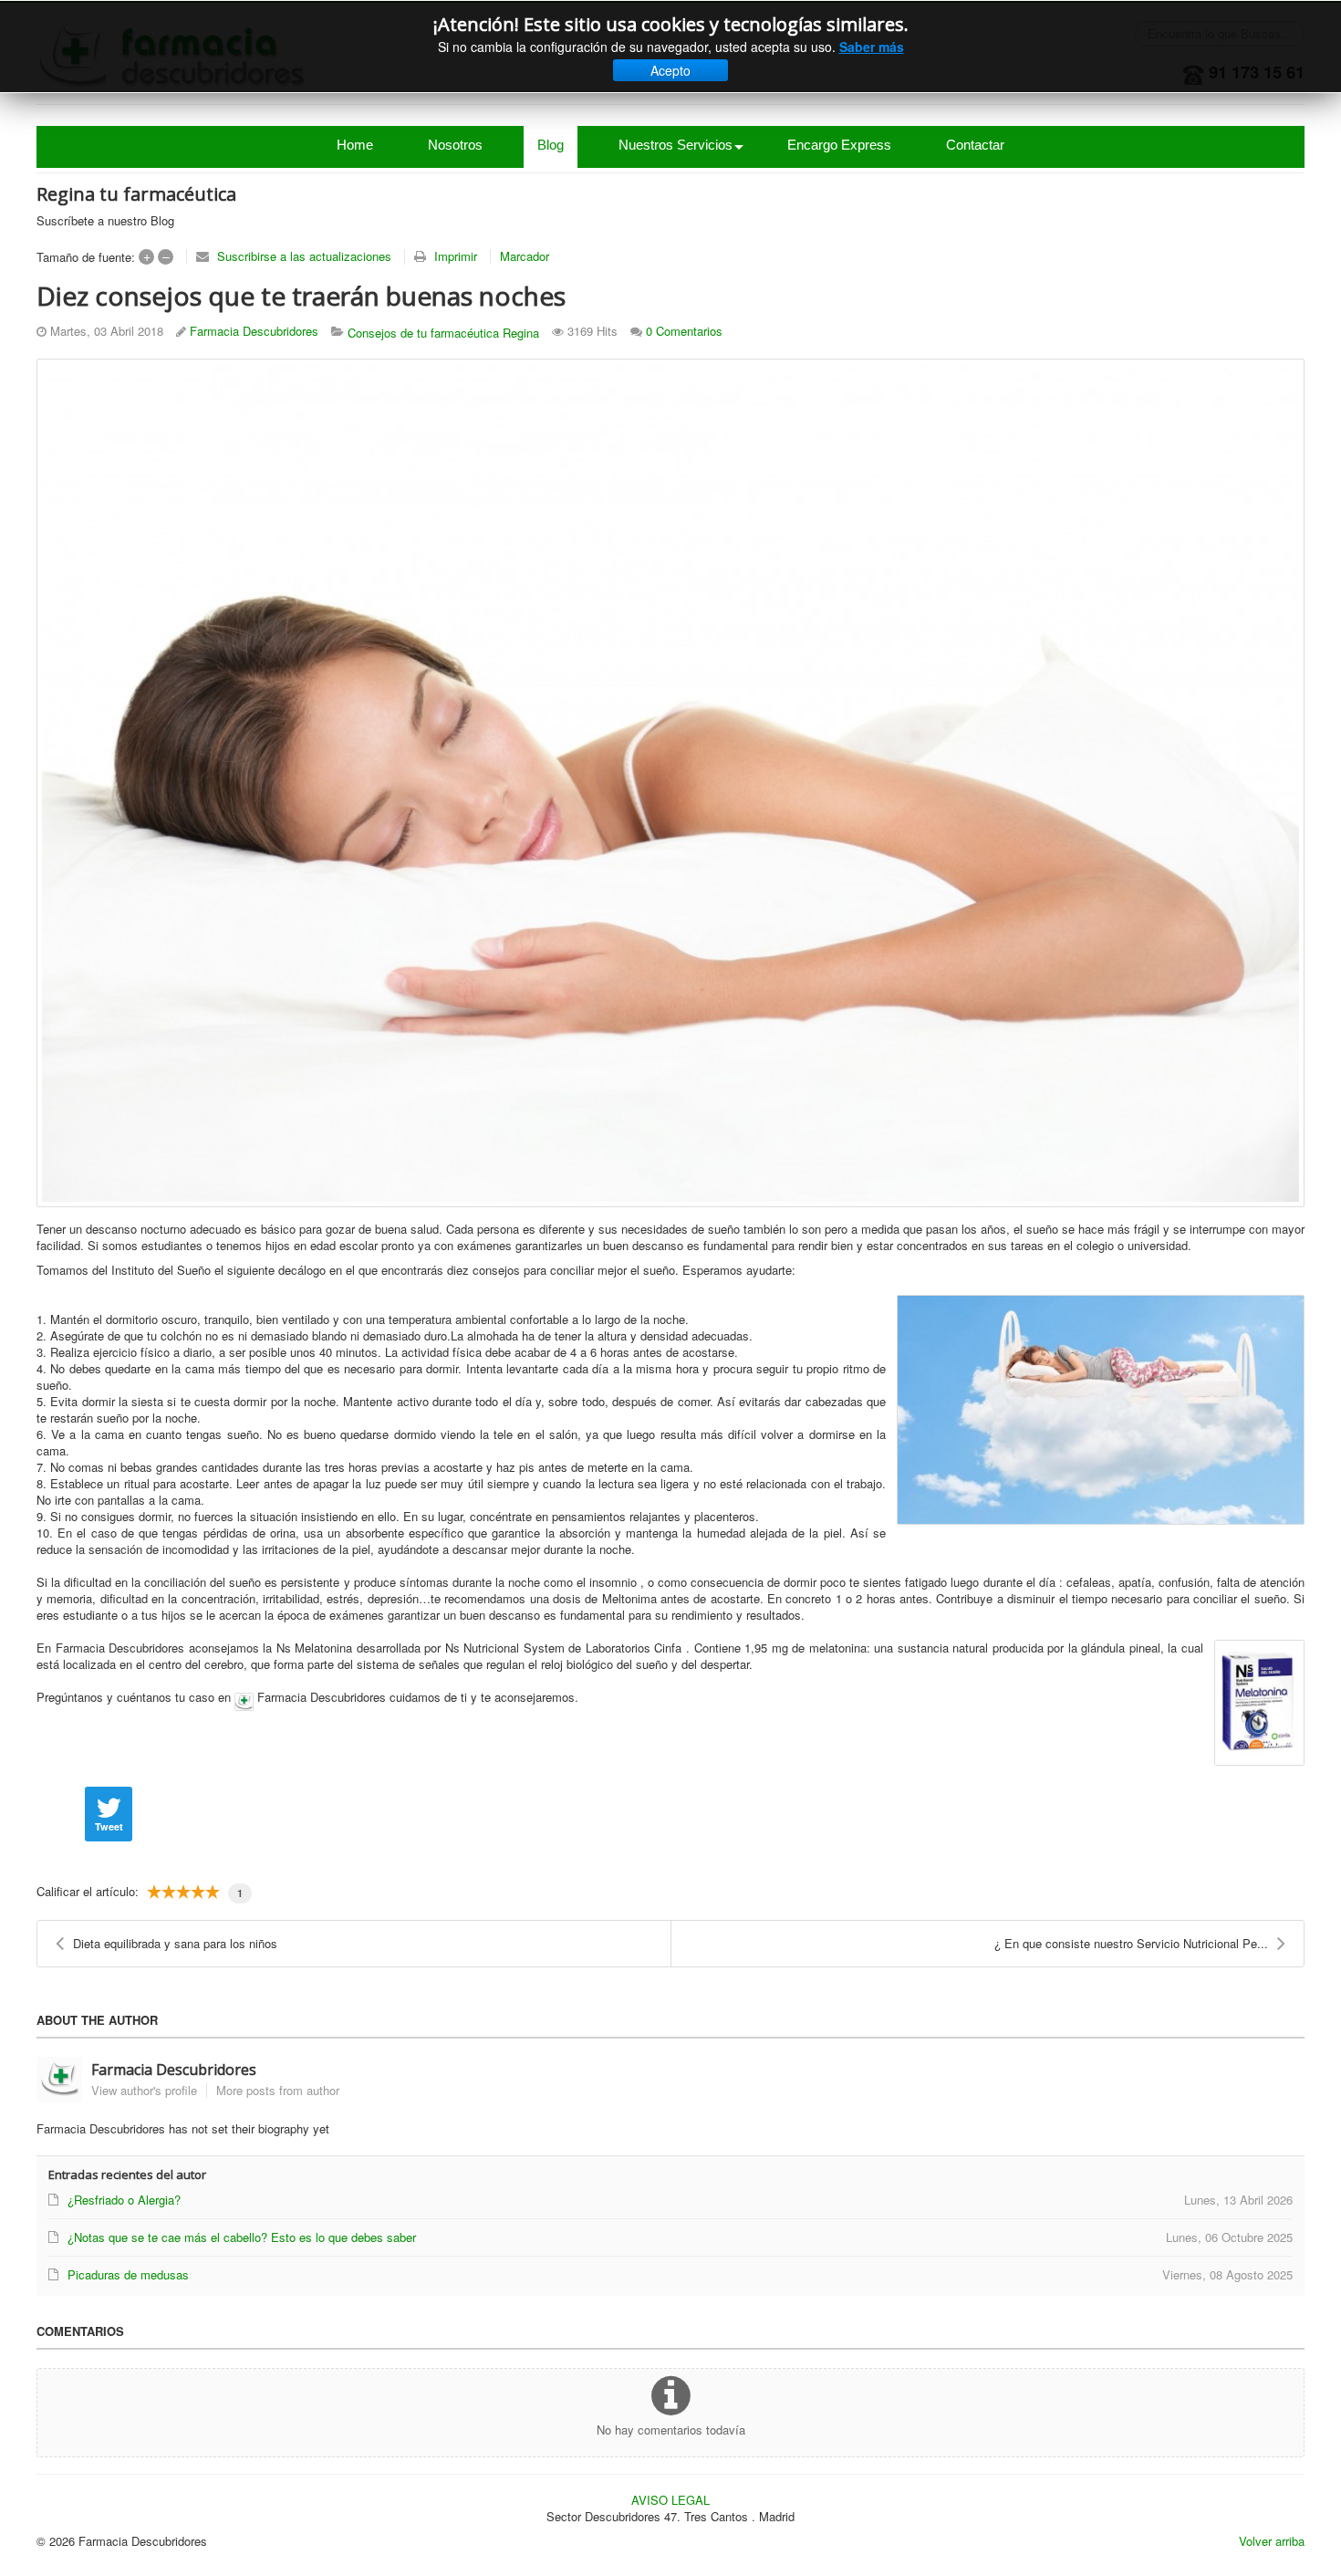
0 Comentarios (684, 331)
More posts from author (278, 2090)
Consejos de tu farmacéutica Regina (443, 333)
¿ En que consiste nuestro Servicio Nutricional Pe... (1131, 1943)
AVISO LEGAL (670, 2500)
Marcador (525, 256)
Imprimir (456, 256)
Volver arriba (1272, 2541)
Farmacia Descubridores (254, 331)
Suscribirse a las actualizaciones (304, 256)
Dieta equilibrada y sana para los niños (175, 1943)
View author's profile (144, 2090)
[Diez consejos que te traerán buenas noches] (670, 783)
